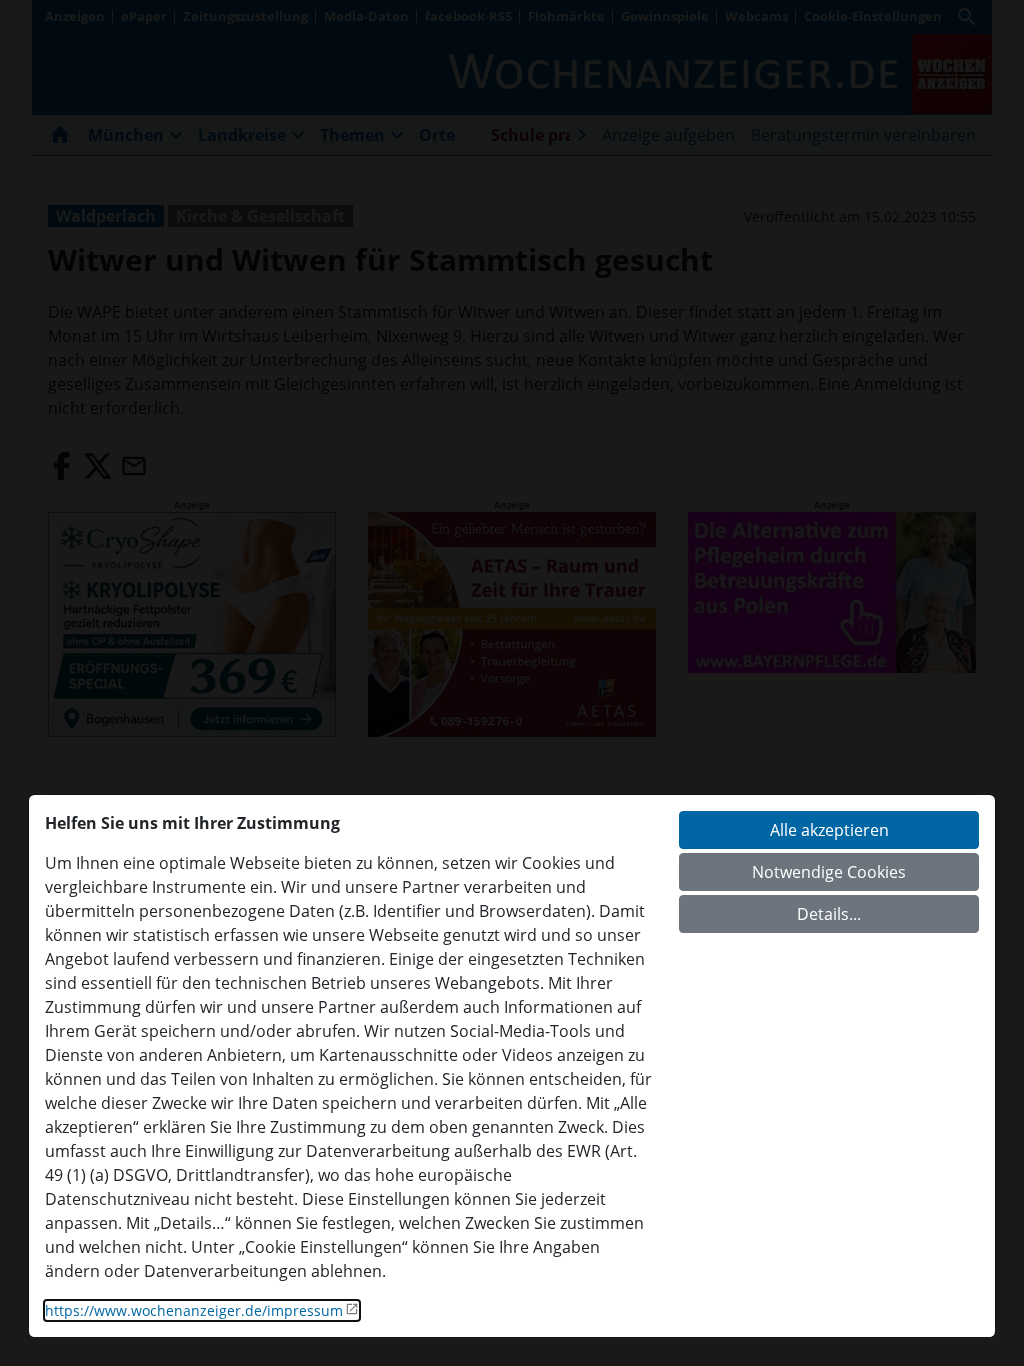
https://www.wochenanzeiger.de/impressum (194, 1310)
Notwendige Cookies (829, 872)
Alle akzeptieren (829, 830)
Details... (829, 914)
